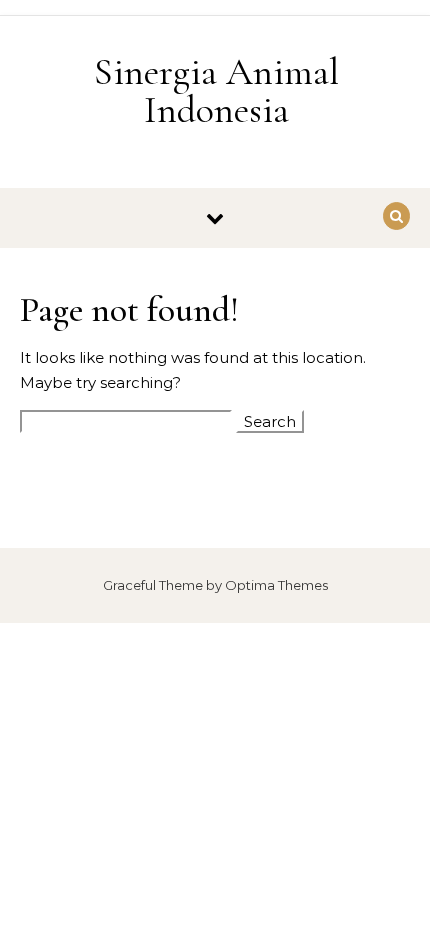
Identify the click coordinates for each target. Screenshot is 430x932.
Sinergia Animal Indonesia (216, 91)
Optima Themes (276, 585)
